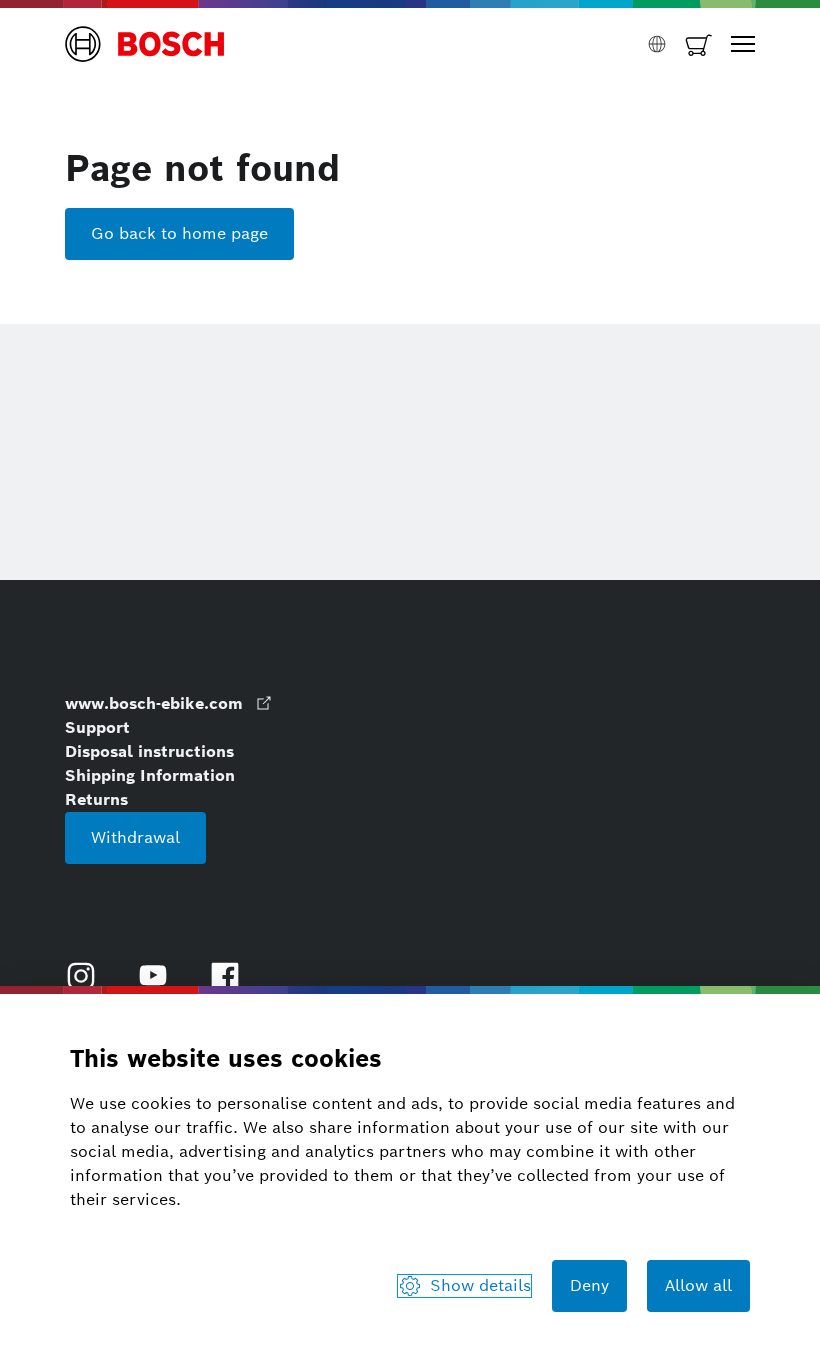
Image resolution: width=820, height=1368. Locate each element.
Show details (480, 1285)
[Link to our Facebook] (225, 976)
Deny (589, 1285)
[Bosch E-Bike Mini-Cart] (699, 44)
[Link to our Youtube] (153, 976)
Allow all (698, 1285)
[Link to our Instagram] (81, 976)
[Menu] (743, 44)
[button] (145, 44)
